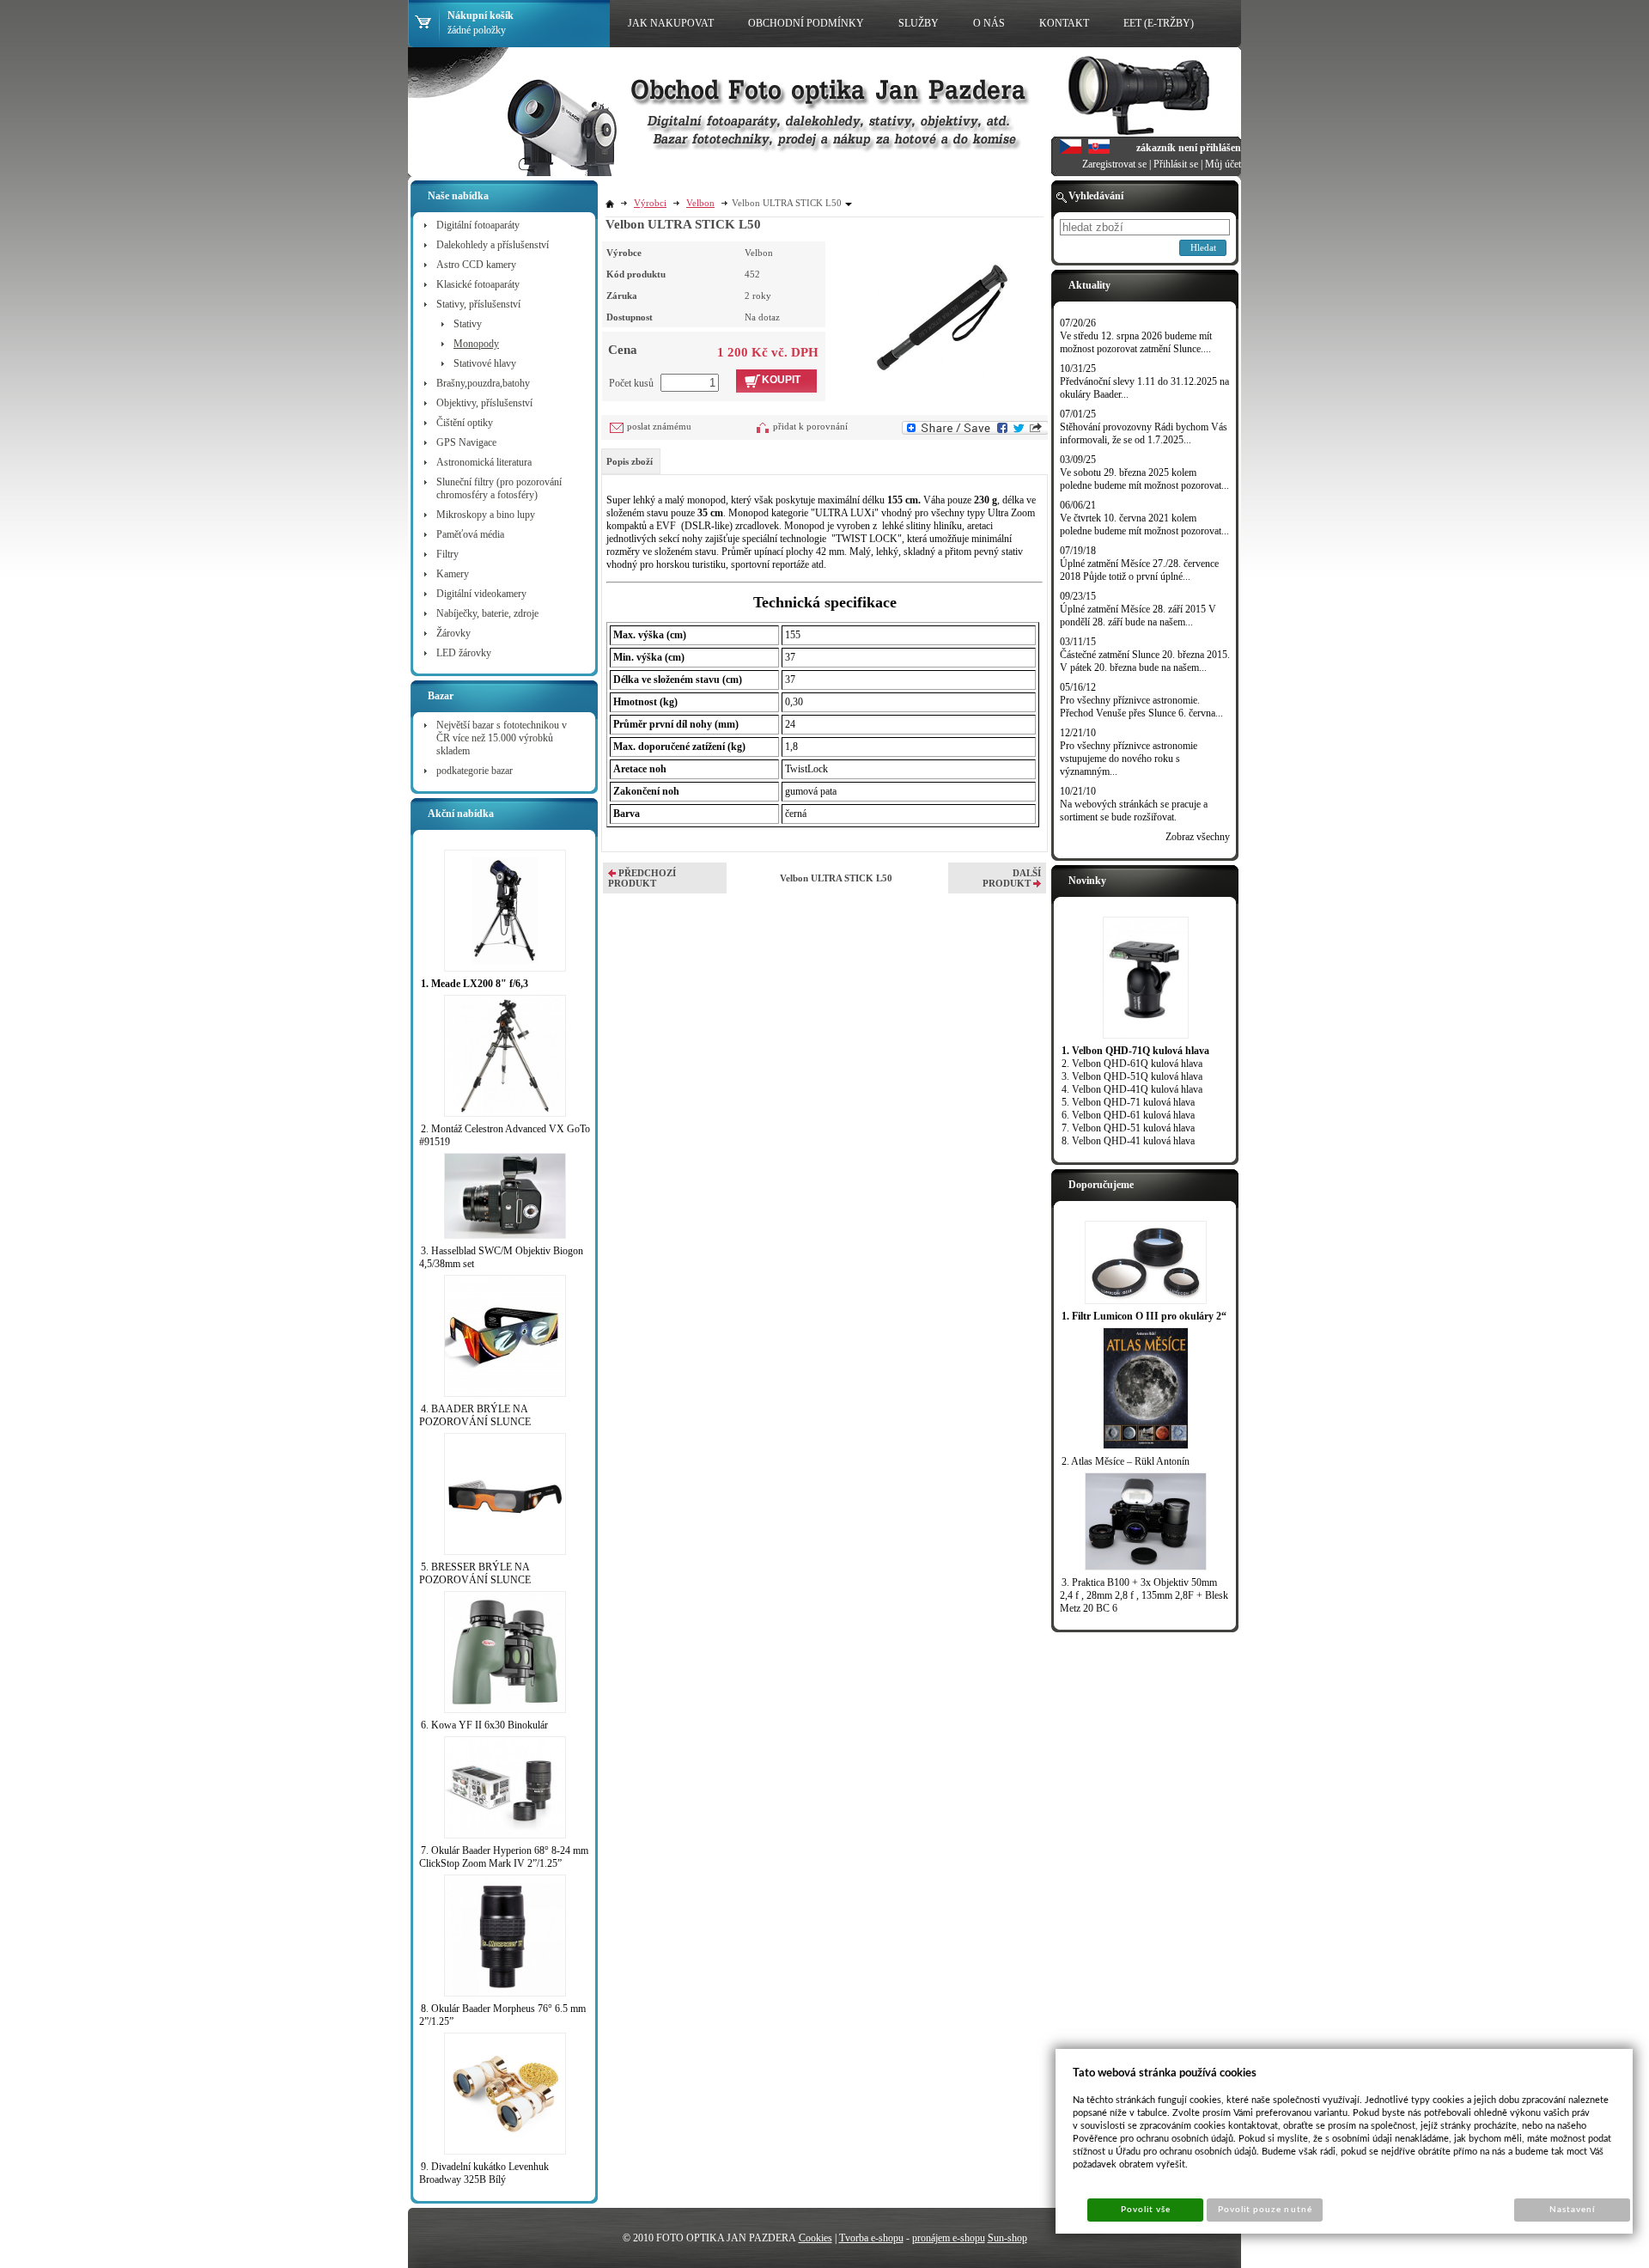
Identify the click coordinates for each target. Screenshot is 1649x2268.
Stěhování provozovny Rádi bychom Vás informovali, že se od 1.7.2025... (1144, 433)
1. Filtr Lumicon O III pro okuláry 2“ (1144, 1316)
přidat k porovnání (810, 426)
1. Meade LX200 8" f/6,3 (475, 984)
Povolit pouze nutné (1265, 2210)
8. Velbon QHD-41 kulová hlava (1128, 1141)
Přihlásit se (1176, 164)
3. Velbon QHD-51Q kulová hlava (1132, 1076)
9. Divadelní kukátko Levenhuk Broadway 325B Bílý (484, 2173)
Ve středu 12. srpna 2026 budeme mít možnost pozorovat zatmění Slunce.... (1136, 342)
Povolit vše (1146, 2210)
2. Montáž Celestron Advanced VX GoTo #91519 (505, 1135)
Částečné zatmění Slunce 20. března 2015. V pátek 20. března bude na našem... (1145, 661)
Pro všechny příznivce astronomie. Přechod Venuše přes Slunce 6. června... (1141, 707)
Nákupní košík (481, 15)
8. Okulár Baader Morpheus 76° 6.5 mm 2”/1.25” (502, 2015)
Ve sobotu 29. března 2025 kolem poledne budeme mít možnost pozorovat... (1144, 479)
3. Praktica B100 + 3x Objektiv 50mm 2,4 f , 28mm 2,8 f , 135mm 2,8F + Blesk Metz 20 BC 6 (1144, 1595)
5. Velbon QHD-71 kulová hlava (1128, 1102)
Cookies (815, 2238)
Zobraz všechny (1198, 837)
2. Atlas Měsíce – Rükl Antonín (1126, 1461)
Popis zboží (630, 461)
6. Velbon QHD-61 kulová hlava (1128, 1115)
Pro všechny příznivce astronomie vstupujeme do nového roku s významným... (1129, 759)
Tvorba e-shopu (871, 2238)
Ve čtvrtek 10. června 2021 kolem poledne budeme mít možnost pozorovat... (1144, 524)
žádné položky (477, 30)
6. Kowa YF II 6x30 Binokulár (484, 1725)
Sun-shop (1007, 2238)
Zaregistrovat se (1114, 164)
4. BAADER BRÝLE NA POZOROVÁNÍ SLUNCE (475, 1415)
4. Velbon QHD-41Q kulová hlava (1132, 1089)
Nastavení (1572, 2210)
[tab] (631, 461)
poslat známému (659, 426)
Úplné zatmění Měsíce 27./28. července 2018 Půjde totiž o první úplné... (1139, 570)
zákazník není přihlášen (1189, 148)
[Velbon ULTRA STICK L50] (941, 318)
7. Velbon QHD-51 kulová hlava (1128, 1128)
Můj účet (1223, 164)
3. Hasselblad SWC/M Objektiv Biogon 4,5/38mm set (501, 1257)
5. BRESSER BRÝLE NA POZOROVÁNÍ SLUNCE (475, 1573)
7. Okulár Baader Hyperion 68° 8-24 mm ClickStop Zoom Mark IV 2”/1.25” (504, 1857)
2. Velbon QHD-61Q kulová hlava (1132, 1064)
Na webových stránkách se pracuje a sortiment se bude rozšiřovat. (1134, 811)
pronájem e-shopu (949, 2238)
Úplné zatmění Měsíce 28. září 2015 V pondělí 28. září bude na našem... (1138, 616)
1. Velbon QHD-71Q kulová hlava (1135, 1051)
